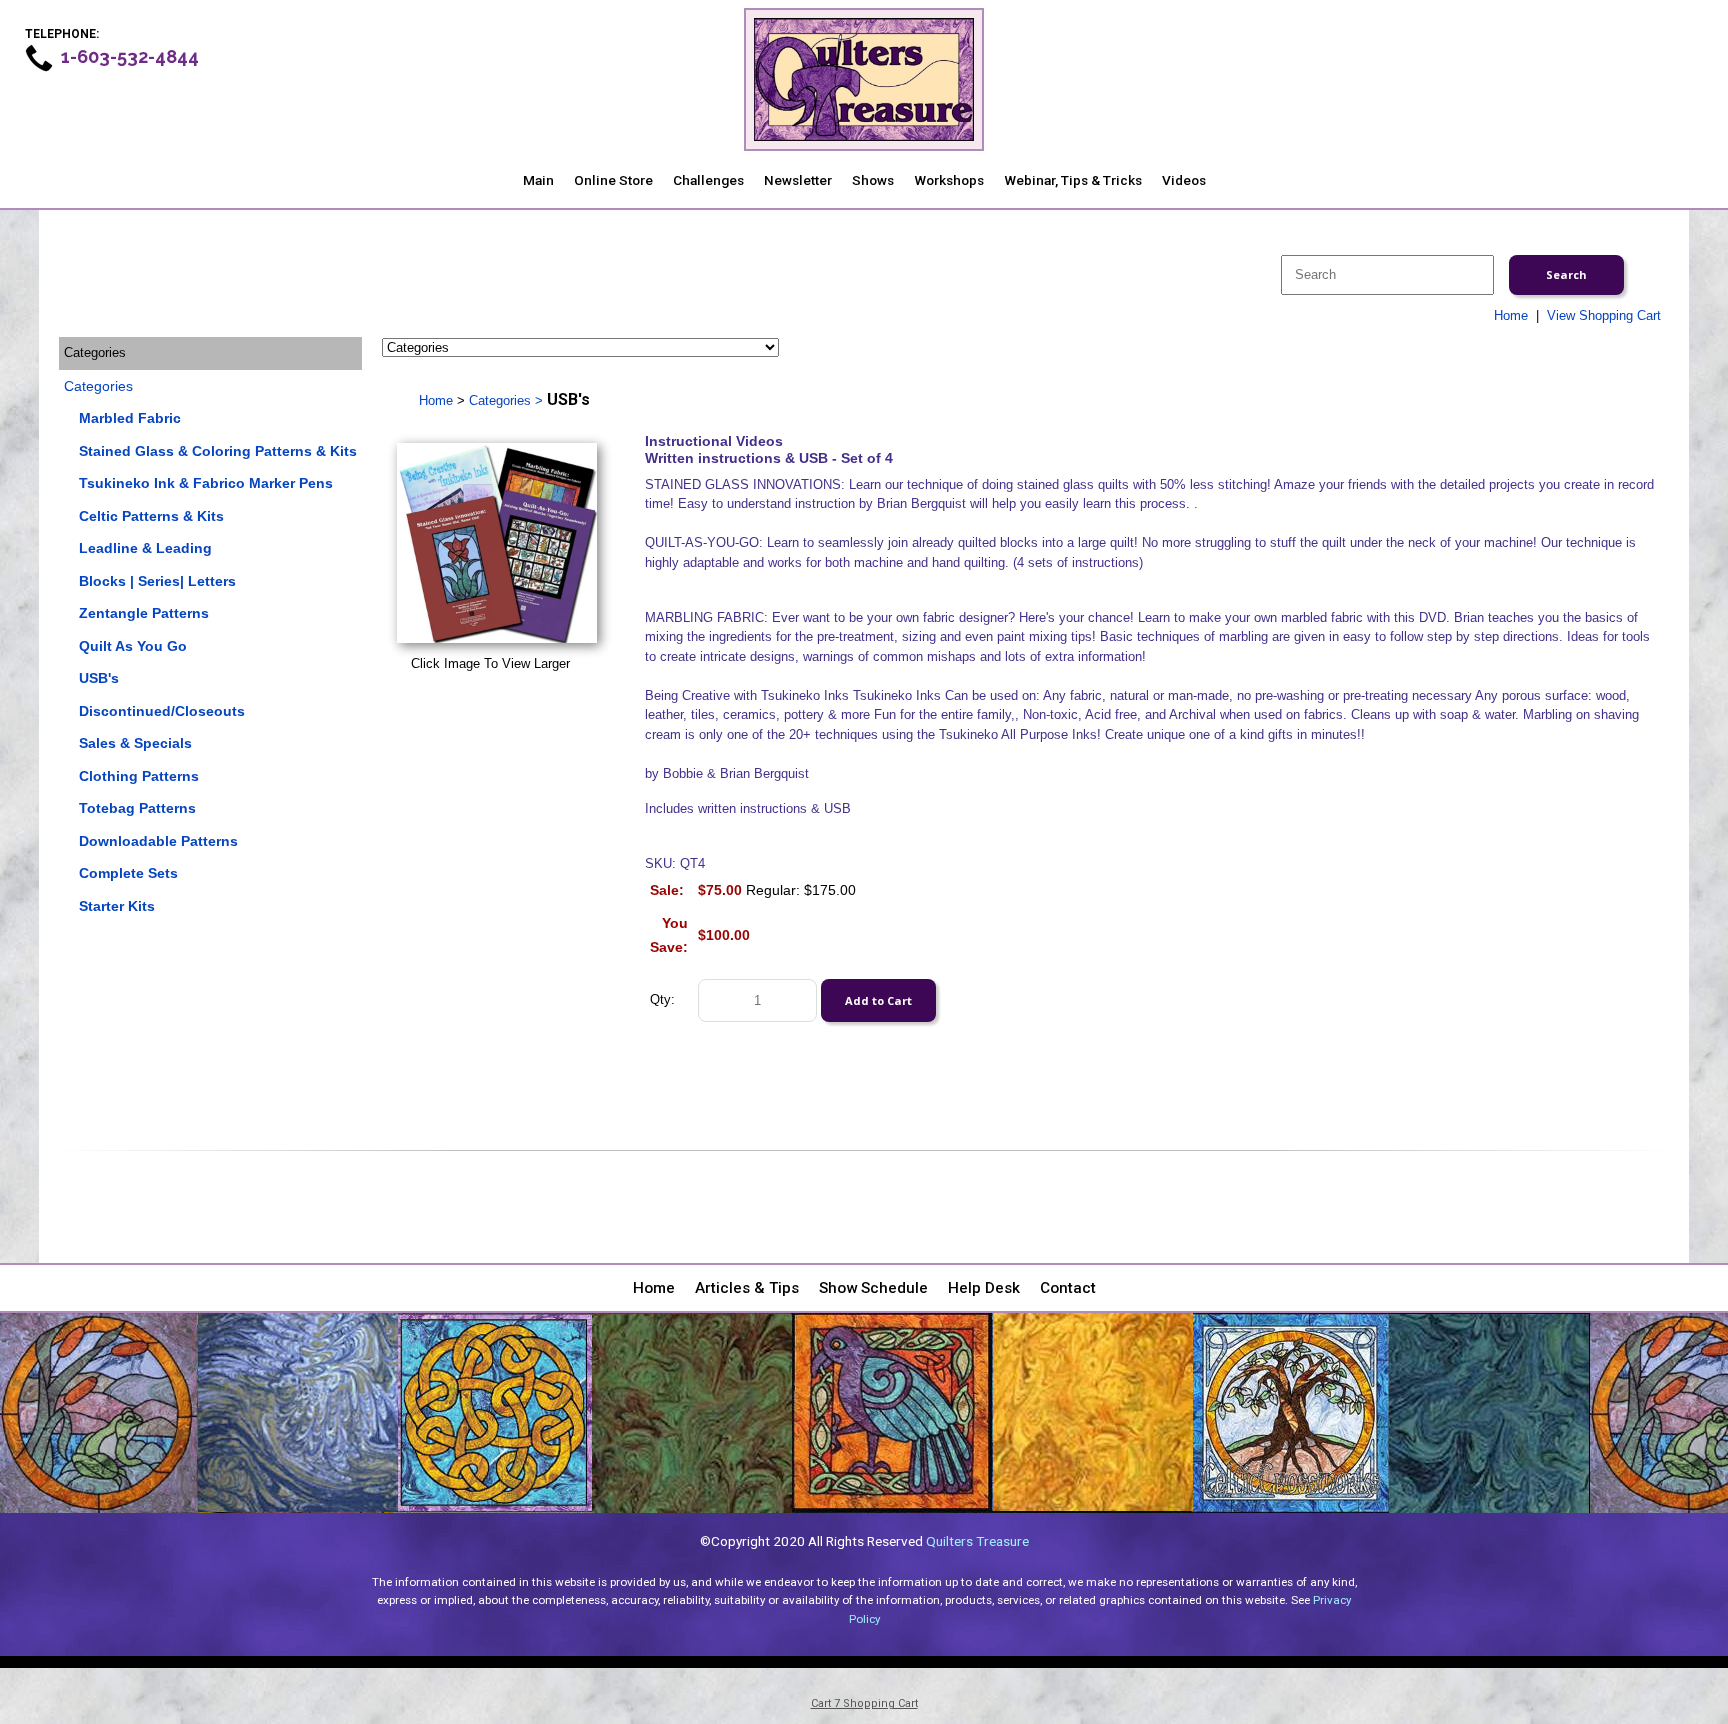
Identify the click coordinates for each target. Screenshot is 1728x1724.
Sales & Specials (135, 743)
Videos (1184, 180)
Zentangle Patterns (144, 613)
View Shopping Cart (1604, 315)
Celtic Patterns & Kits (151, 516)
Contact (1068, 1288)
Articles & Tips (747, 1288)
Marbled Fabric (130, 418)
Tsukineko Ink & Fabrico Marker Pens (206, 483)
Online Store (613, 180)
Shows (873, 180)
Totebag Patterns (137, 808)
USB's (99, 678)
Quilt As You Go (133, 646)
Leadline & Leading (145, 548)
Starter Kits (117, 906)
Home (1511, 315)
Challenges (708, 180)
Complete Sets (128, 873)
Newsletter (798, 180)
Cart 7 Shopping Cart (864, 1703)
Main (538, 180)
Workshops (949, 180)
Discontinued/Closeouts (162, 711)
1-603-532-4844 (130, 56)
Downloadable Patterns (158, 841)
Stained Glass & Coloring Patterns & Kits (218, 451)
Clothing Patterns (139, 776)
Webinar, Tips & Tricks (1073, 180)
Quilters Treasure (977, 1541)
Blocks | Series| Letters (157, 581)
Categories (98, 386)
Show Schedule (873, 1288)
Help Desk (984, 1288)
